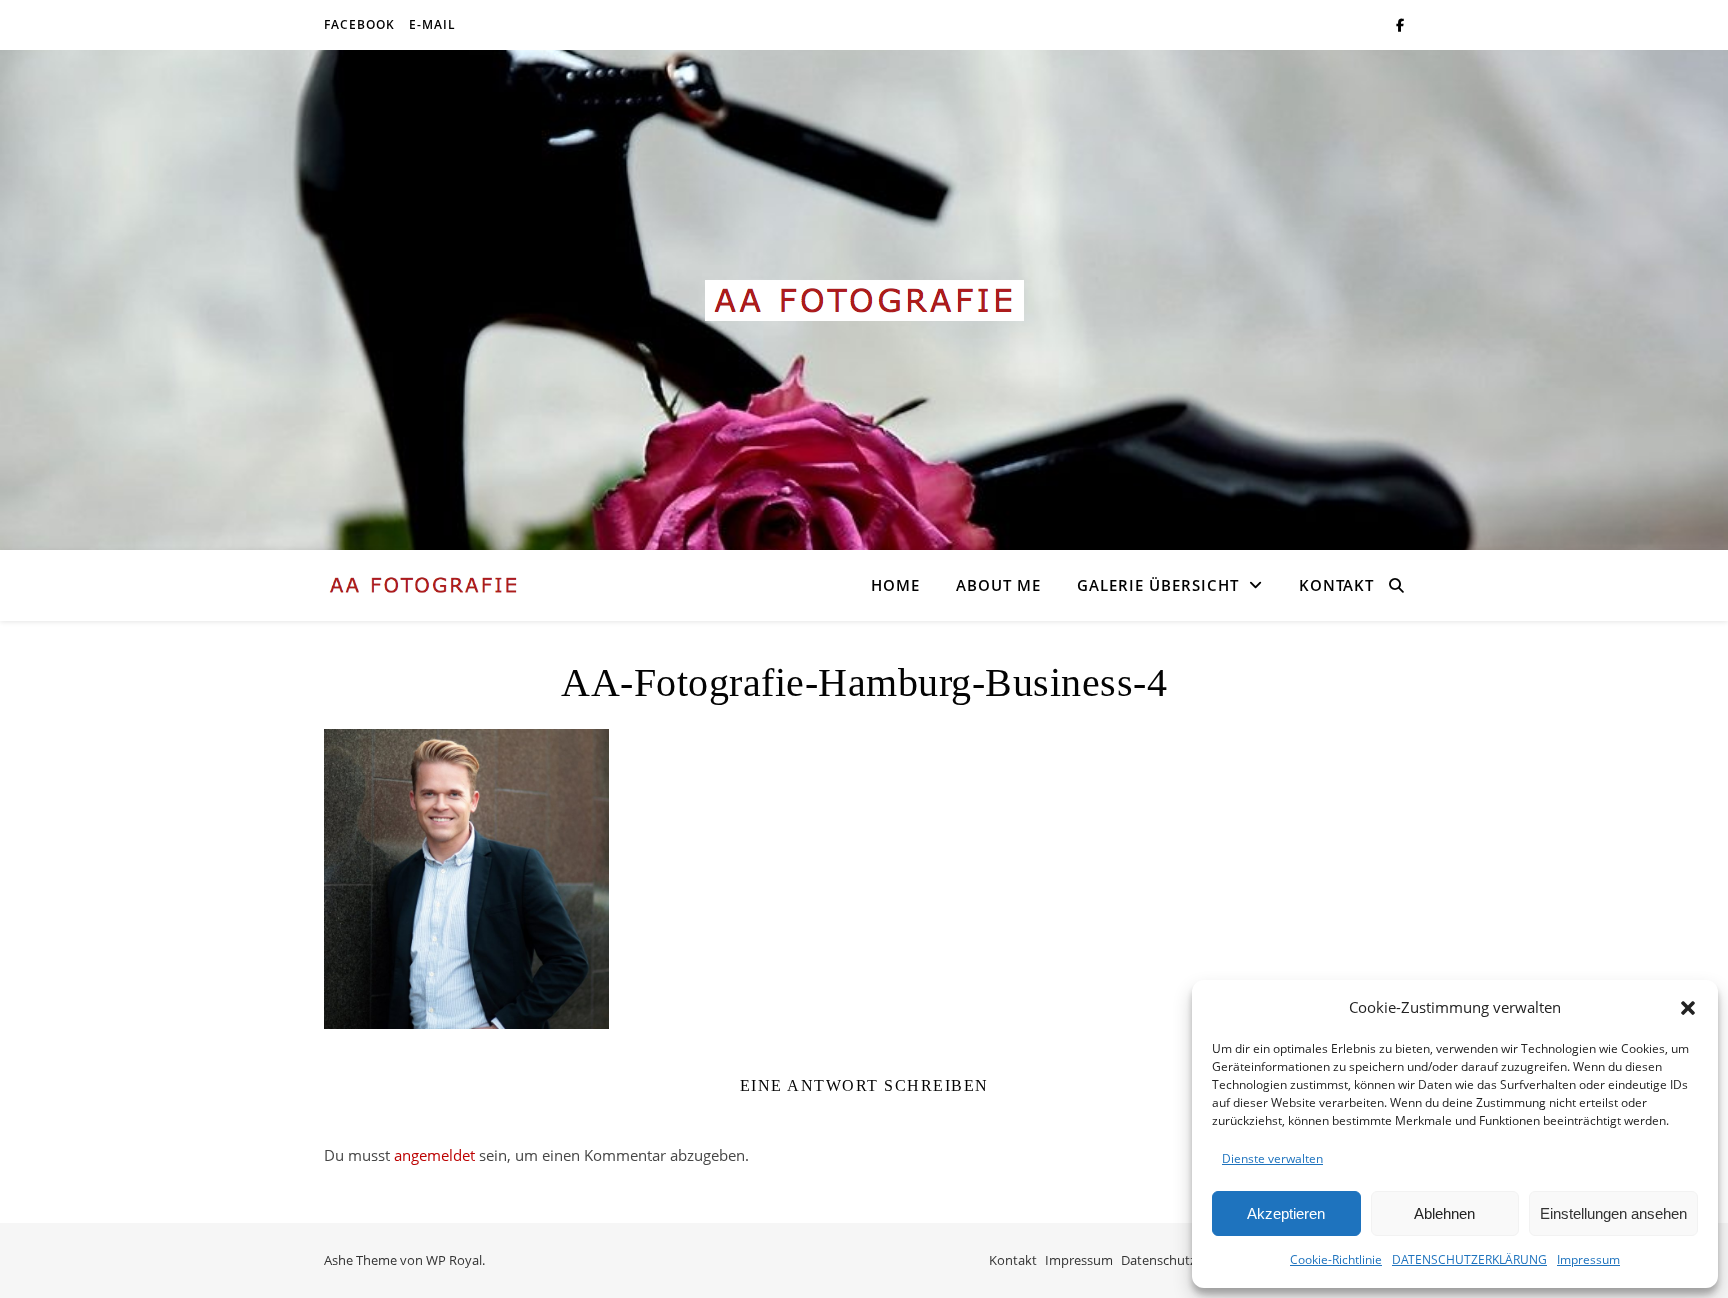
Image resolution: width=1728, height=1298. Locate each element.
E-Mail (432, 24)
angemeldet (434, 1155)
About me (998, 585)
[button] (1688, 1008)
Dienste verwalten (1272, 1158)
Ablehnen (1444, 1213)
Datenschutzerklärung (1187, 1260)
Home (895, 585)
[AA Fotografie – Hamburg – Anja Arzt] (864, 300)
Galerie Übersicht (1158, 585)
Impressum (1588, 1259)
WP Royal (454, 1260)
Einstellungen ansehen (1613, 1213)
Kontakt (1336, 585)
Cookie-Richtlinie (1336, 1259)
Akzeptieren (1286, 1213)
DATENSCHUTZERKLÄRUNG (1469, 1259)
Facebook (359, 24)
